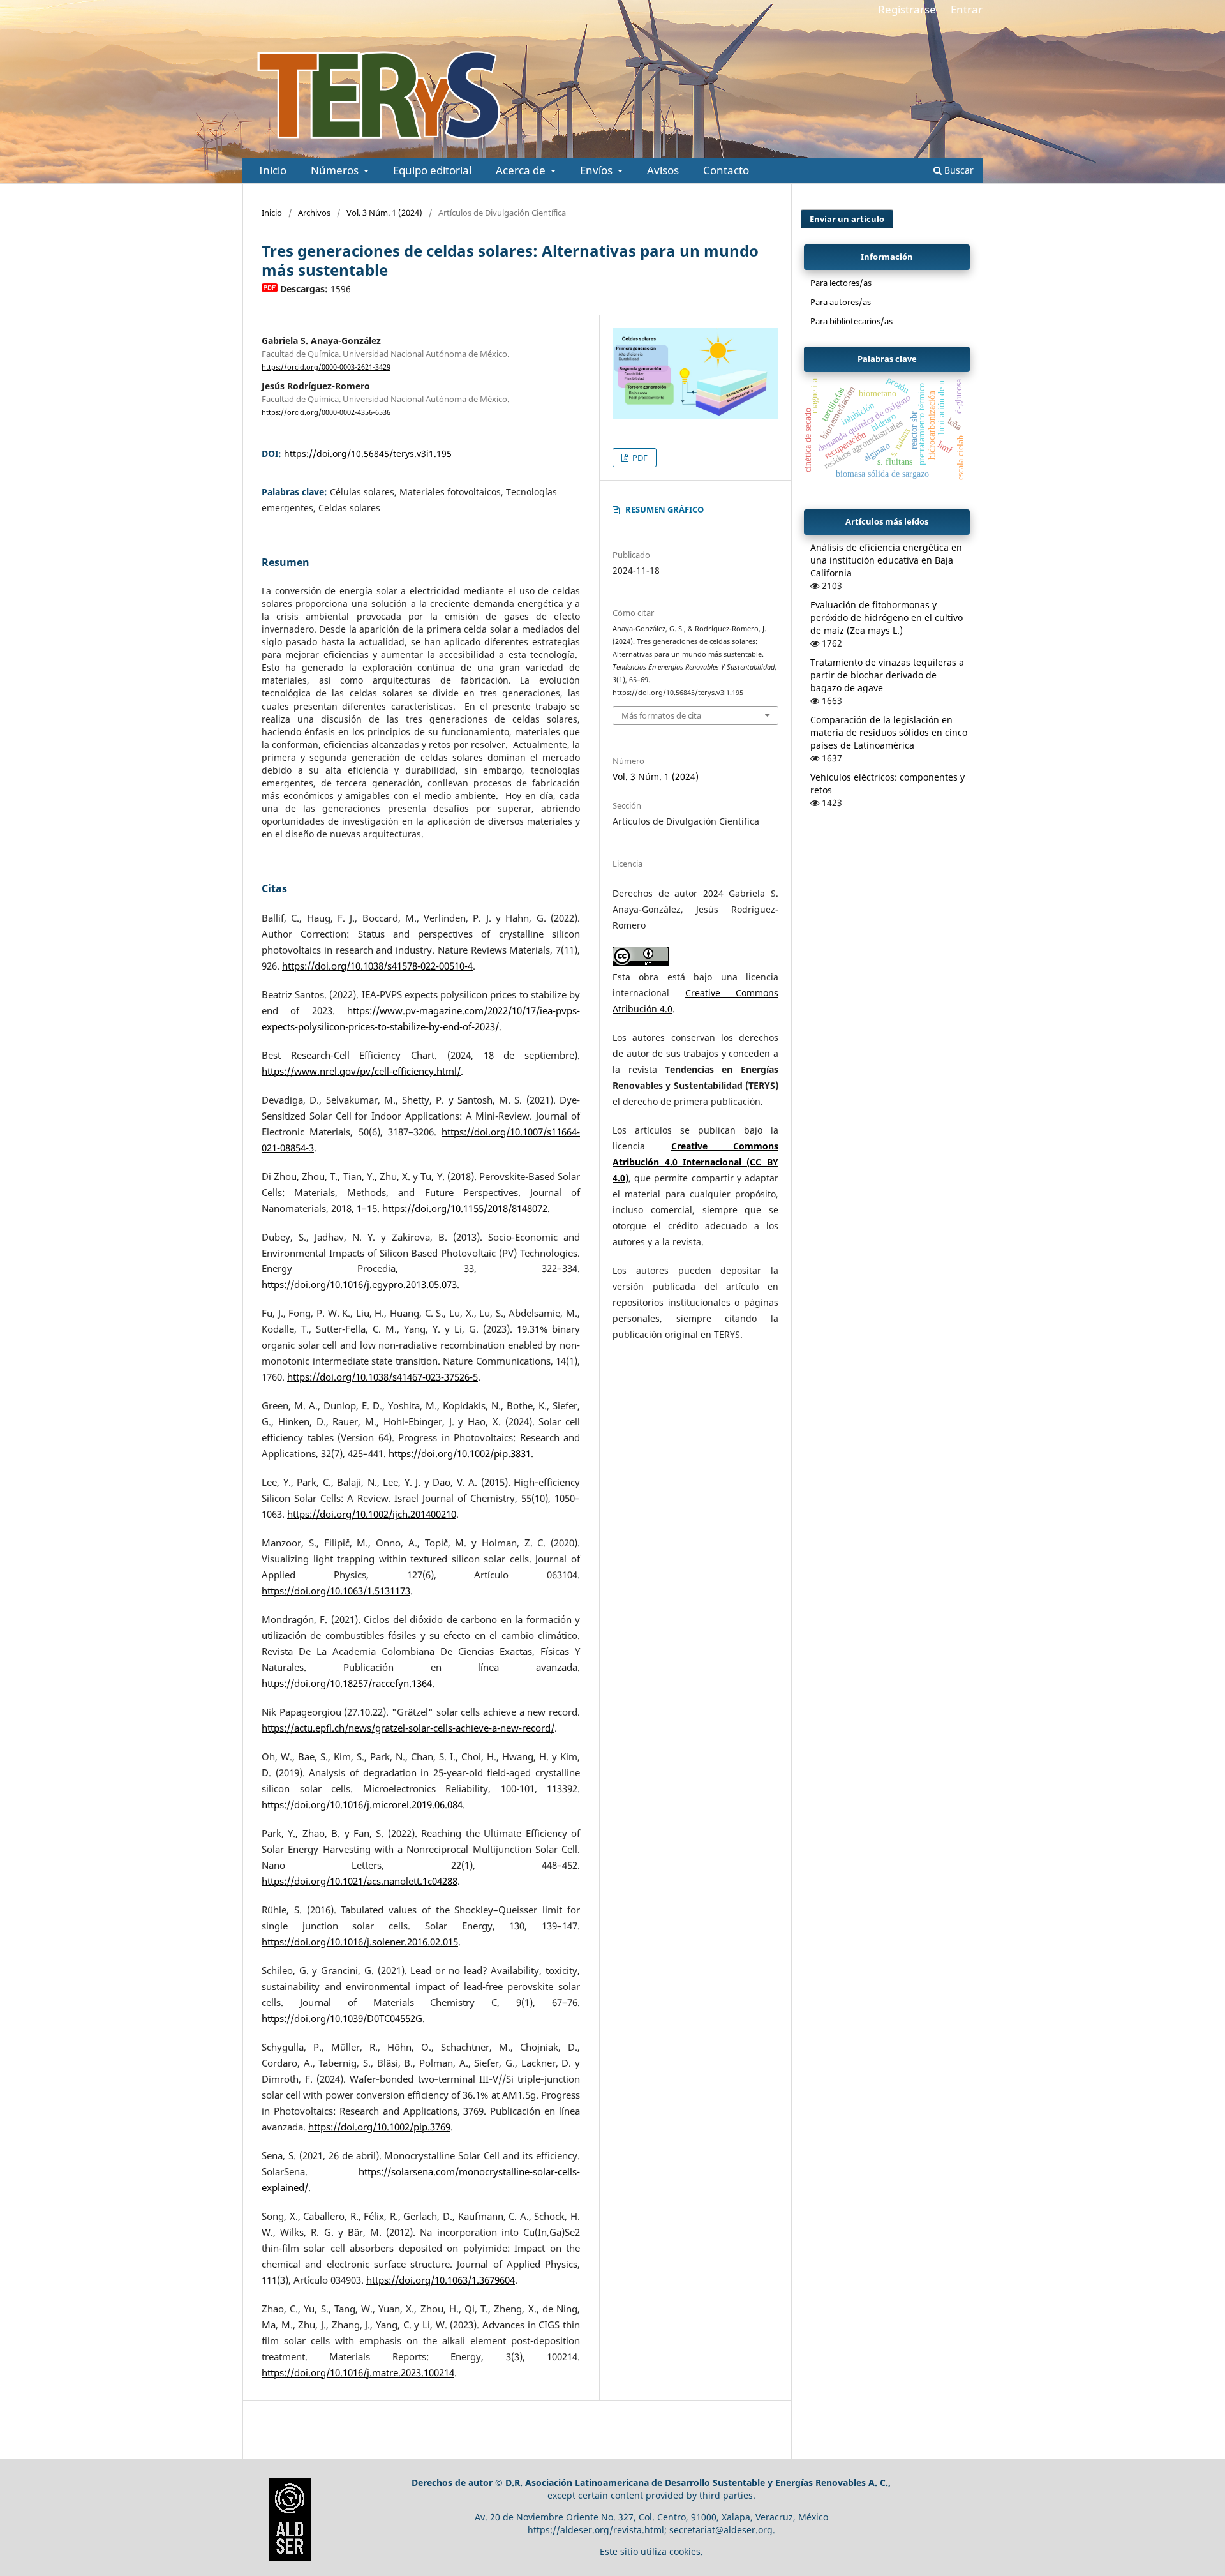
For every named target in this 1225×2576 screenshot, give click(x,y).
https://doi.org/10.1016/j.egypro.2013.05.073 (359, 1284)
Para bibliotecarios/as (851, 321)
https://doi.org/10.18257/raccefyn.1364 (347, 1683)
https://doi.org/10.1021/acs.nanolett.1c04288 (360, 1881)
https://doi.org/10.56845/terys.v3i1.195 (368, 453)
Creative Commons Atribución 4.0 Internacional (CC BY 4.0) (695, 1162)
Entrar (967, 9)
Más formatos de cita (661, 715)
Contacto (726, 170)
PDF (639, 458)
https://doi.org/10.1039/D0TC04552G (342, 2018)
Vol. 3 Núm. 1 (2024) (384, 213)
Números (336, 170)
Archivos (314, 213)
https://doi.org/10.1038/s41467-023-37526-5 (382, 1377)
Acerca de (522, 170)
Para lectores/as (841, 283)
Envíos (598, 170)
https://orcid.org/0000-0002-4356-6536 (326, 412)
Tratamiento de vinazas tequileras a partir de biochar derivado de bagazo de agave (887, 675)
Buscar (958, 170)
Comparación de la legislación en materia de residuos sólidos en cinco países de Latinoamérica (889, 732)
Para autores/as (841, 302)
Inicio (273, 170)
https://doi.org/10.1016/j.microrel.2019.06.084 (362, 1805)
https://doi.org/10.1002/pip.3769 (379, 2127)
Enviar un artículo (847, 219)
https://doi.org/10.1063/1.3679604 (441, 2280)
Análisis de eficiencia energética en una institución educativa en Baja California (886, 560)
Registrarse (907, 9)
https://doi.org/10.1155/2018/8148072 (465, 1209)
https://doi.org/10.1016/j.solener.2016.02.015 (360, 1942)
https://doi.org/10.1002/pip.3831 (460, 1454)
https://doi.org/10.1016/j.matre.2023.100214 (358, 2373)
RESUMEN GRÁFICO (664, 509)
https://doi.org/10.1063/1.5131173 (336, 1591)
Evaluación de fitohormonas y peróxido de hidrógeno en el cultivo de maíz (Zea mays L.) (887, 618)
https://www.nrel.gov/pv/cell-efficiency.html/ (361, 1071)
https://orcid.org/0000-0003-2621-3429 (326, 367)
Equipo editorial (432, 170)
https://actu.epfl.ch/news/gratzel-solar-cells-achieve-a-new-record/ (408, 1728)
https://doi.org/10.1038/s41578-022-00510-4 (377, 966)
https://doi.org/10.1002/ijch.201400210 (372, 1514)
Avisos (663, 170)
